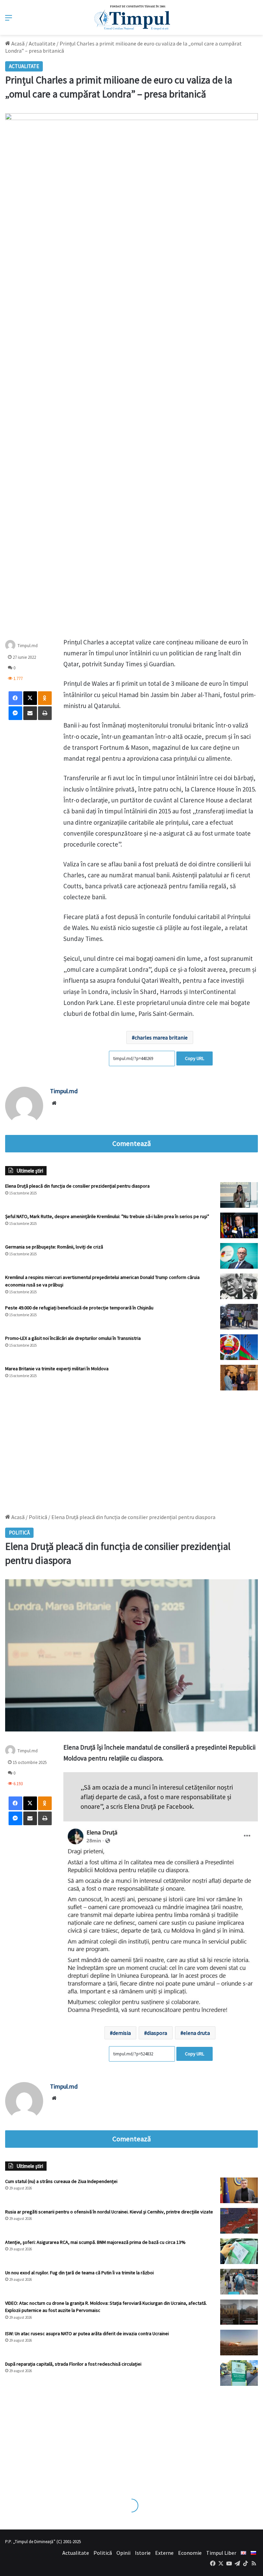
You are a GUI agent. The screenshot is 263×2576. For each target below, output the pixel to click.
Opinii (123, 2553)
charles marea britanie (161, 1037)
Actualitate (42, 43)
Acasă (17, 43)
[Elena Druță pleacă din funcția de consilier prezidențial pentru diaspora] (239, 1195)
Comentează (131, 1143)
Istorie (143, 2553)
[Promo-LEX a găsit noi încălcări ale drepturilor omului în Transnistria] (239, 1347)
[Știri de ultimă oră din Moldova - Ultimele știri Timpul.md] (132, 17)
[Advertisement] (131, 1449)
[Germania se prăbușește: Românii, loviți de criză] (239, 1256)
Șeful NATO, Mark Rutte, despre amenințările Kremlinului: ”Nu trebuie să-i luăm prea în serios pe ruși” (107, 1216)
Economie (190, 2553)
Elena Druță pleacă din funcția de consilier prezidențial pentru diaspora (77, 1186)
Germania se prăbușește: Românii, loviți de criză (54, 1247)
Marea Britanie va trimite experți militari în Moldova (57, 1369)
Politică (103, 2553)
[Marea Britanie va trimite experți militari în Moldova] (239, 1378)
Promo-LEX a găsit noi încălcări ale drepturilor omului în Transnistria (73, 1338)
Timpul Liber (221, 2553)
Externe (164, 2553)
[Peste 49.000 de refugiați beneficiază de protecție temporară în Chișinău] (239, 1317)
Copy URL (195, 1058)
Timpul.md (28, 645)
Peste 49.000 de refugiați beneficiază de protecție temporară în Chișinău (79, 1308)
